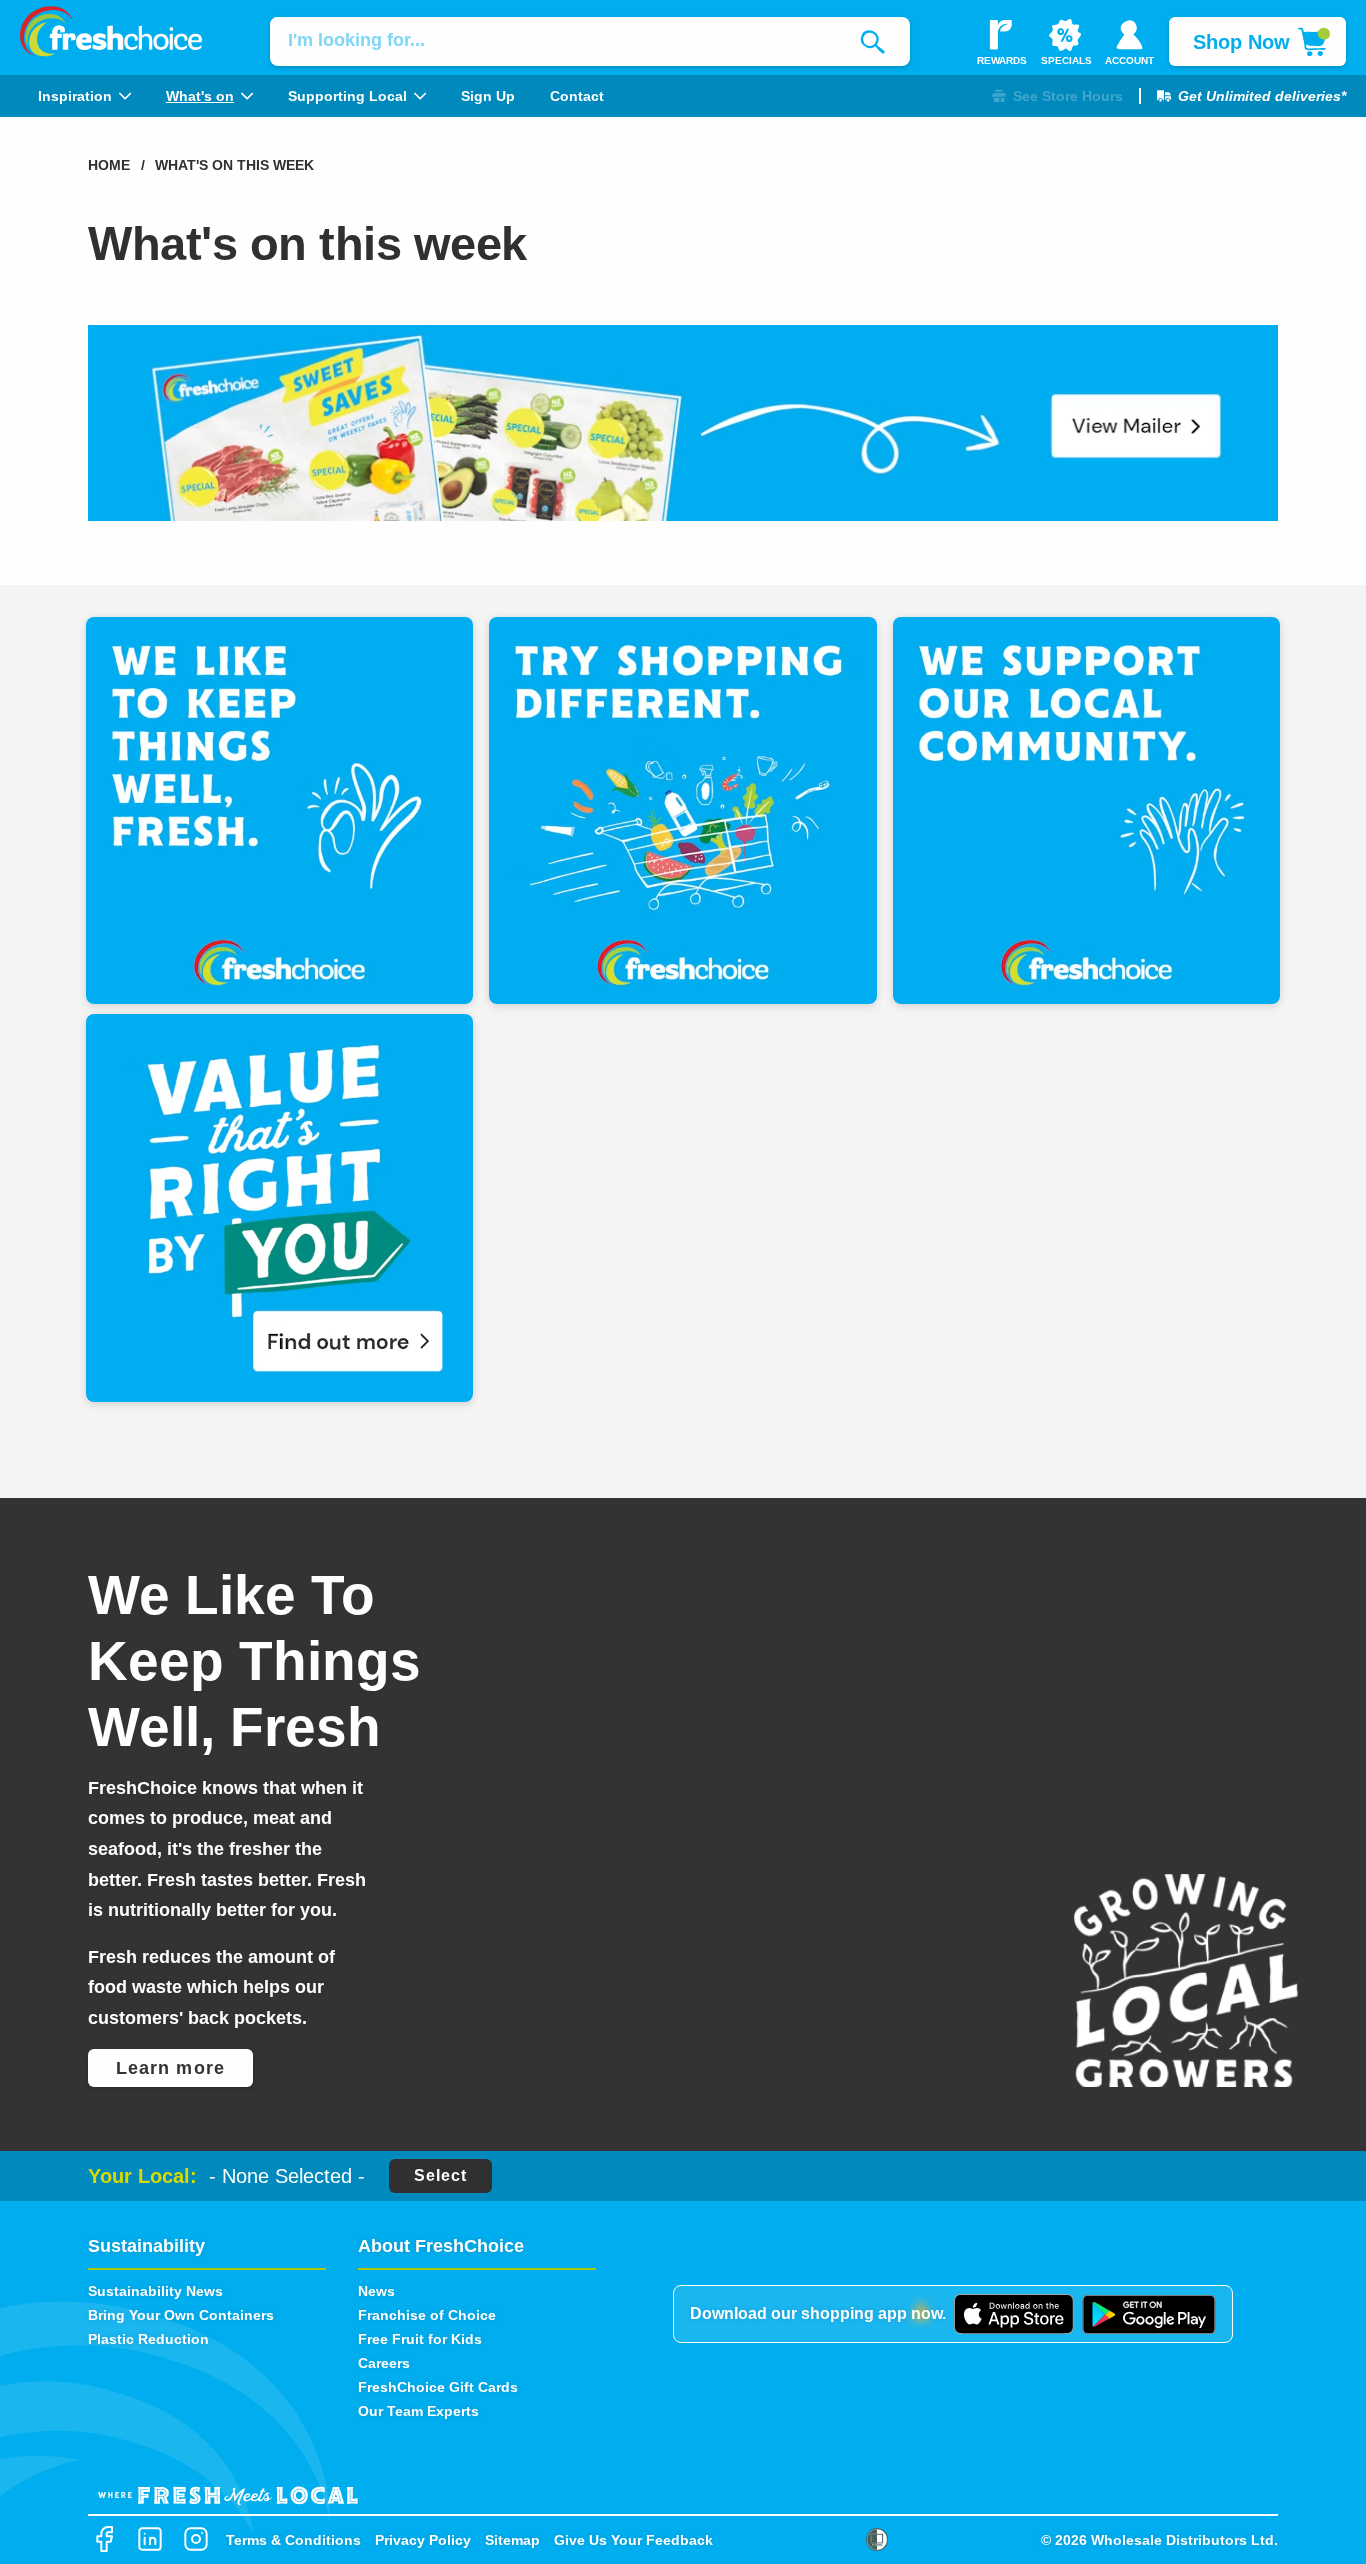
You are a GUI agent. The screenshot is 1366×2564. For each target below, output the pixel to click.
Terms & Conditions (293, 2540)
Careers (384, 2363)
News (376, 2291)
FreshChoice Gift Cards (438, 2387)
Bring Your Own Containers (181, 2315)
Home (109, 165)
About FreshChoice (441, 2246)
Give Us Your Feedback (633, 2540)
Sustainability (146, 2246)
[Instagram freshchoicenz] (196, 2540)
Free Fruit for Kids (420, 2339)
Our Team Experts (418, 2411)
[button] (1057, 96)
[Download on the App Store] (1014, 2314)
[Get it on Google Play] (1149, 2315)
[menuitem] (84, 96)
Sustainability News (155, 2291)
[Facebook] (104, 2540)
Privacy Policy (423, 2540)
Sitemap (512, 2540)
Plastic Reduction (148, 2339)
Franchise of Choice (427, 2315)
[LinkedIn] (150, 2540)
